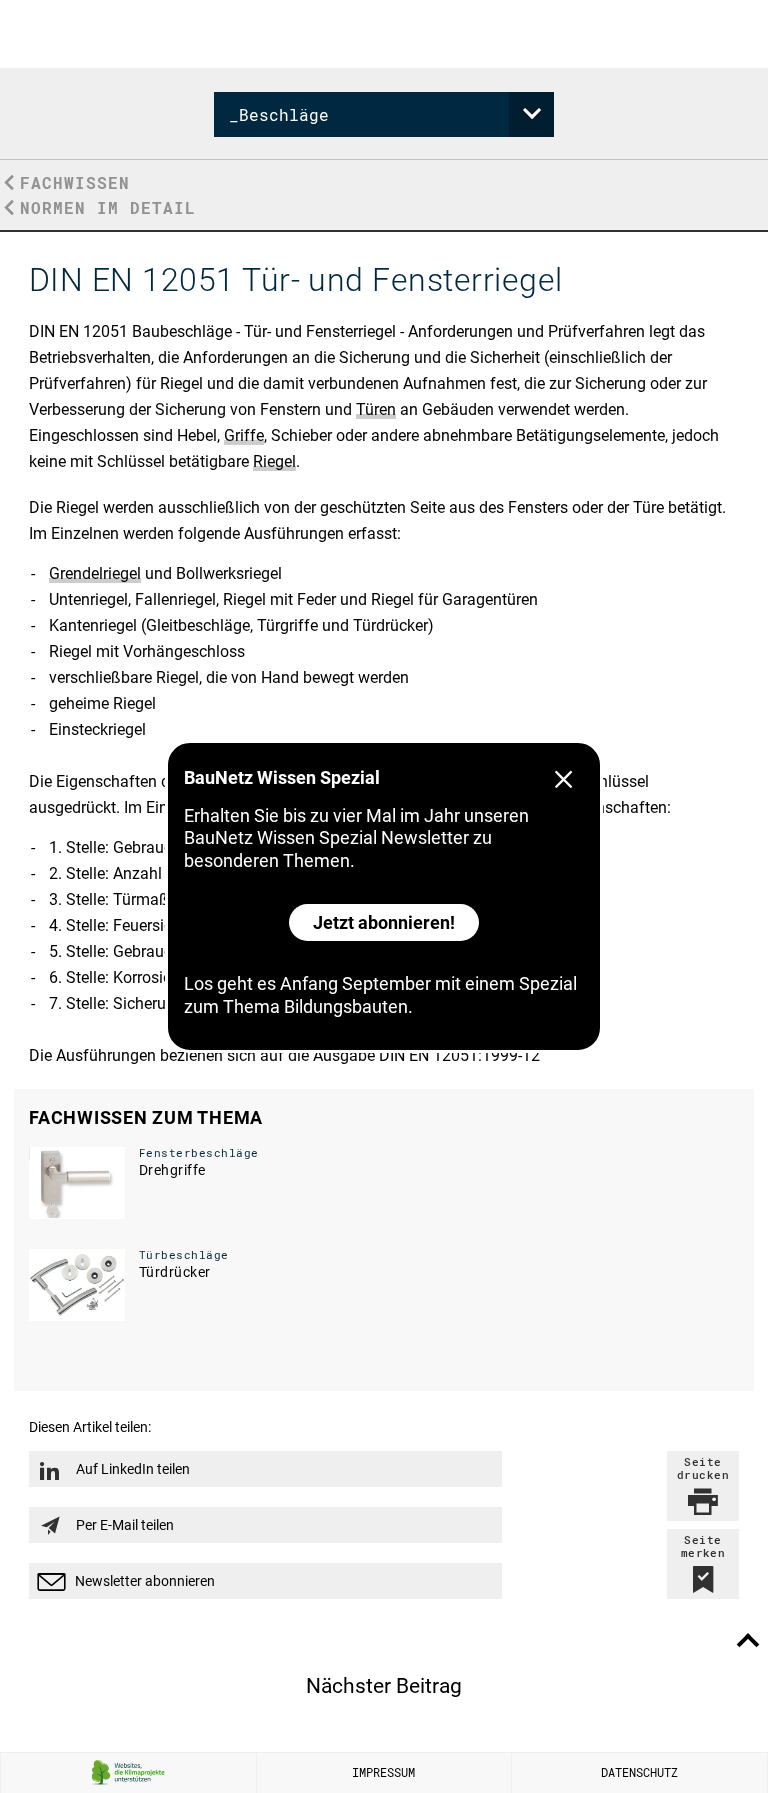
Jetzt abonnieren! (384, 922)
